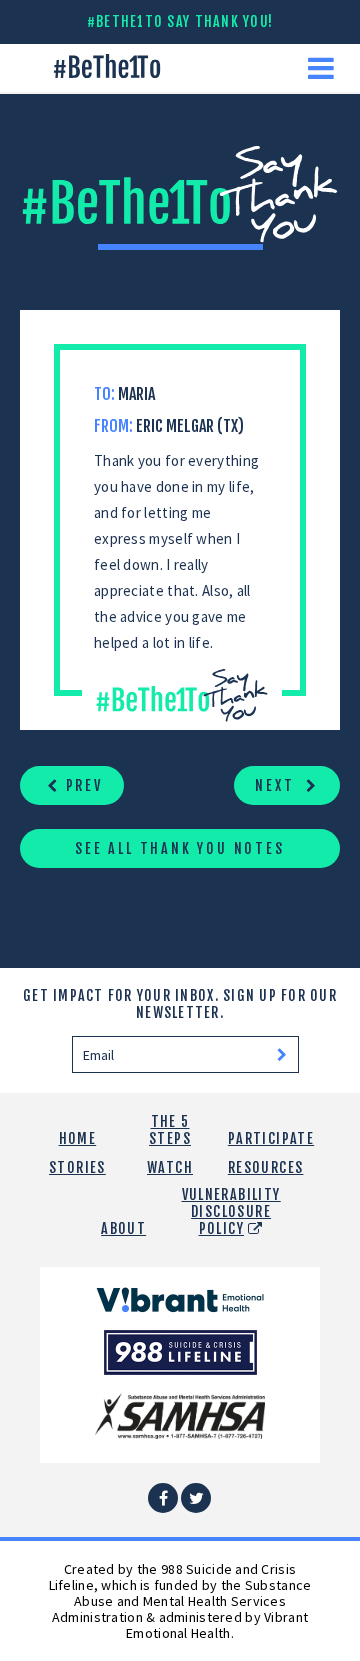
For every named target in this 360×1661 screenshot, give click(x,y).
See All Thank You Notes (179, 848)
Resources (266, 1167)
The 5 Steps (170, 1130)
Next (277, 785)
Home (78, 1138)
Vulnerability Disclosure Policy (231, 1211)
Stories (77, 1167)
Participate (271, 1138)
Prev (81, 785)
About (123, 1228)
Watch (170, 1167)
